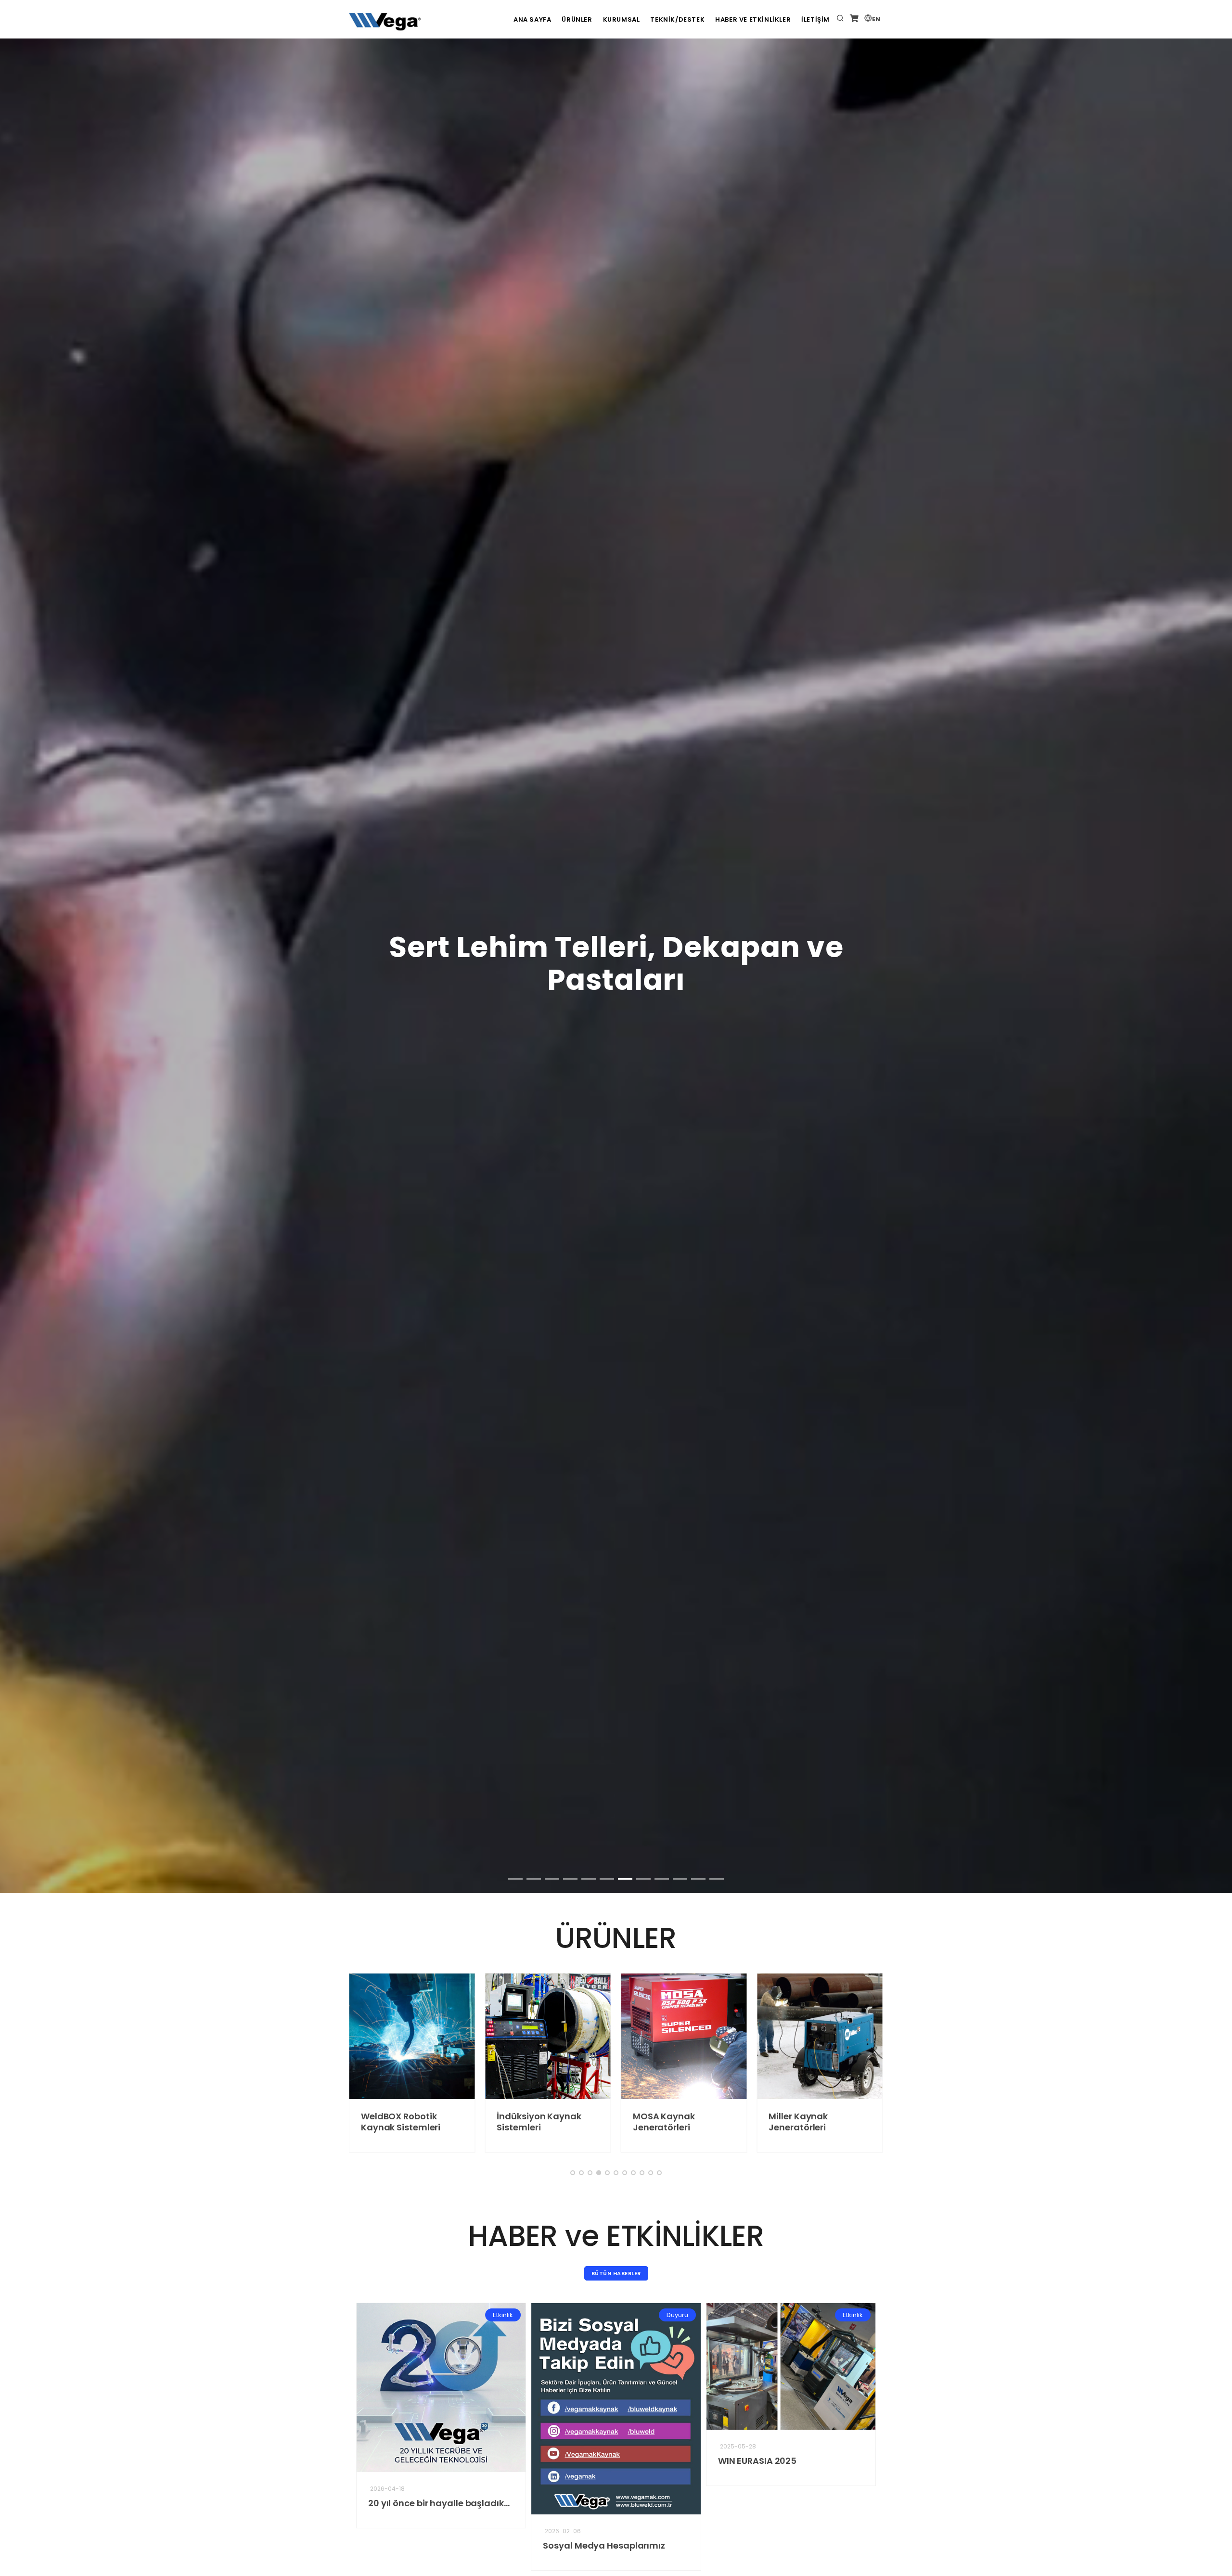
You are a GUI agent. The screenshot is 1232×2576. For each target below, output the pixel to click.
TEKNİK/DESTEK (677, 19)
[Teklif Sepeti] (854, 19)
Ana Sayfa (532, 19)
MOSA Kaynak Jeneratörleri (630, 2122)
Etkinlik (460, 2315)
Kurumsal (622, 19)
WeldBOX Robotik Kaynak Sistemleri (367, 2122)
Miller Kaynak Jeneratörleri (765, 2122)
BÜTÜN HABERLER (616, 2273)
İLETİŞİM (815, 19)
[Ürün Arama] (840, 19)
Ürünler (577, 19)
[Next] (1213, 695)
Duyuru (634, 2315)
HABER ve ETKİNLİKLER (753, 19)
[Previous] (19, 695)
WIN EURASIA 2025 (714, 2461)
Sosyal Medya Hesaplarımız (561, 2545)
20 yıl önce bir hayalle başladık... (396, 2503)
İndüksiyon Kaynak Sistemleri (506, 2122)
